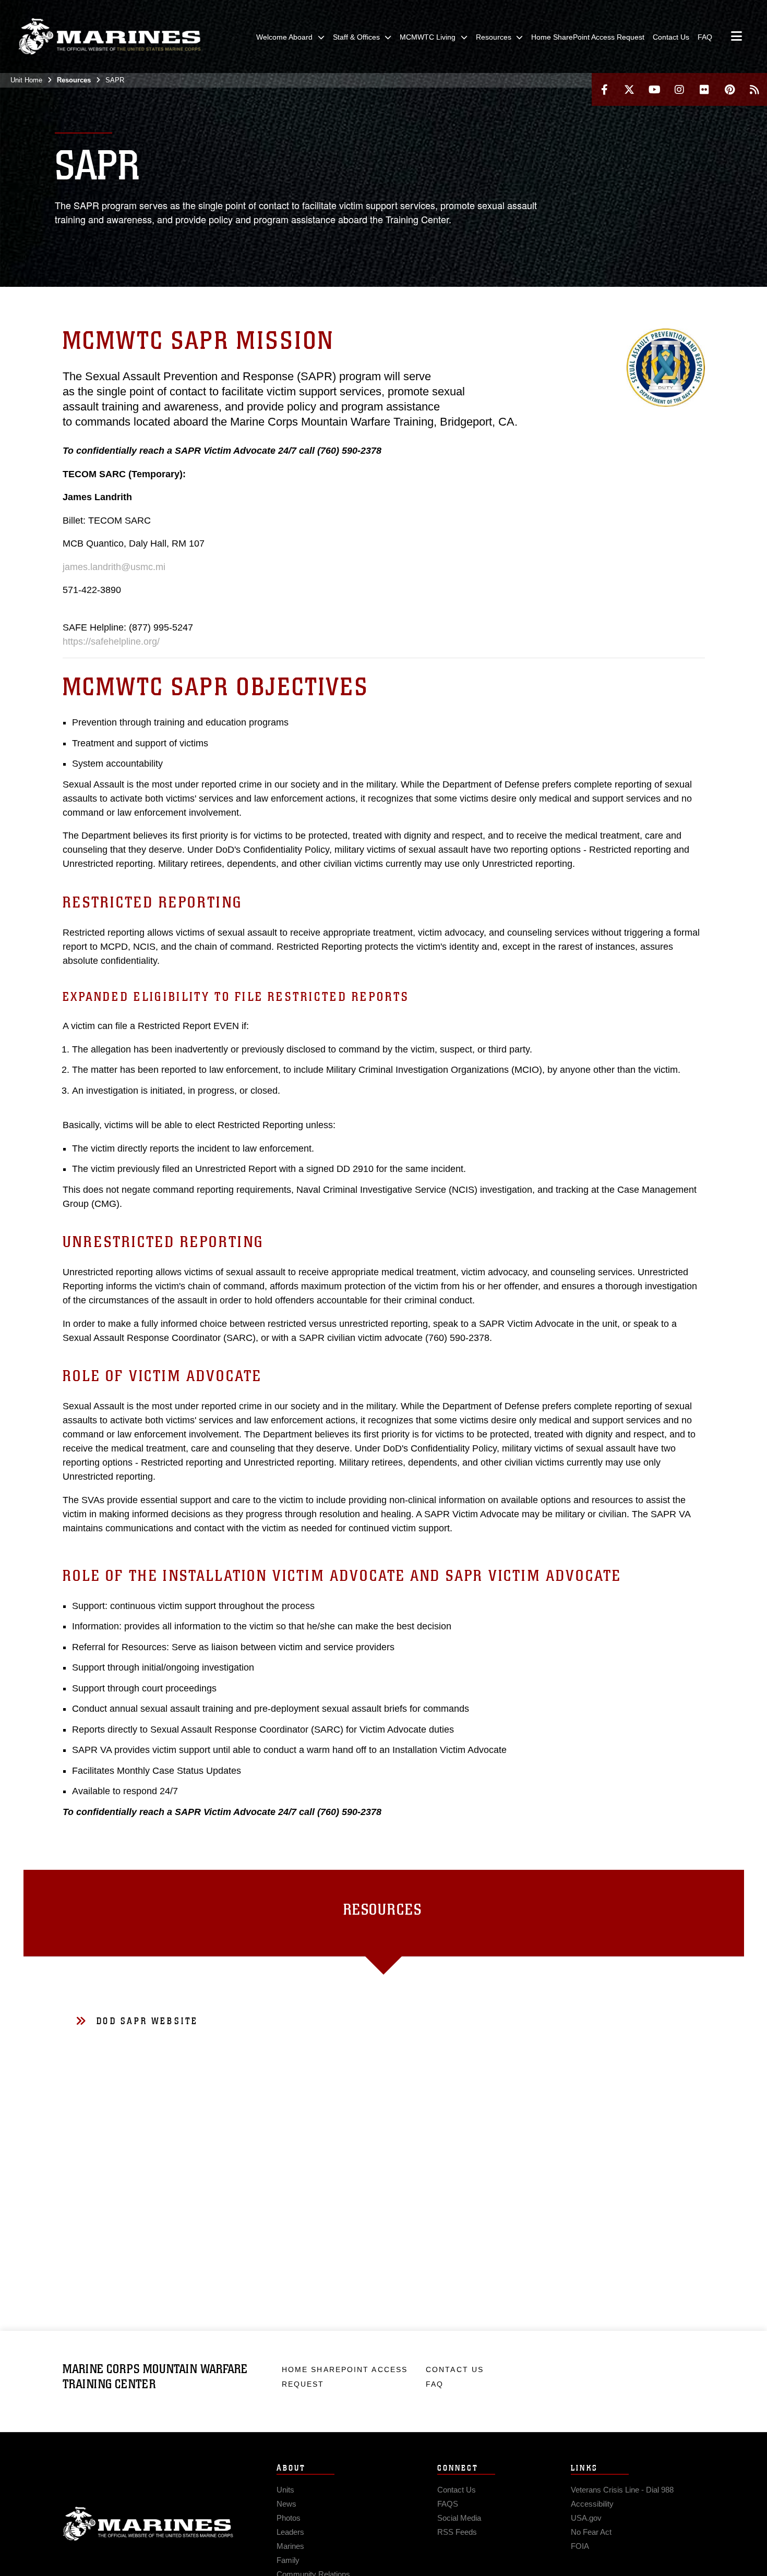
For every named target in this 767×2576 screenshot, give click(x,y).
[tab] (384, 1913)
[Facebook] (604, 89)
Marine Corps (148, 2524)
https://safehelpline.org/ (111, 642)
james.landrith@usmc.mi (114, 567)
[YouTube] (654, 89)
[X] (629, 89)
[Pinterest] (729, 89)
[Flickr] (704, 89)
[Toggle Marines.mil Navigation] (736, 37)
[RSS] (754, 89)
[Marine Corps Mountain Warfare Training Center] (110, 37)
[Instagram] (679, 89)
